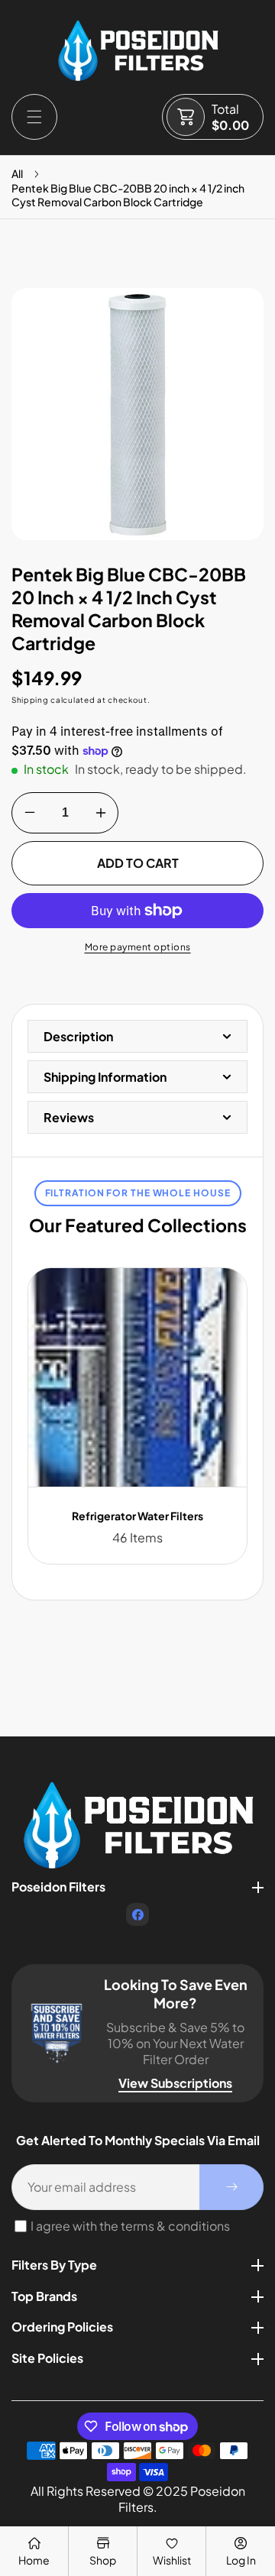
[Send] (231, 2187)
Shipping (30, 700)
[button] (34, 117)
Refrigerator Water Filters (137, 1516)
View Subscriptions (175, 2083)
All (17, 173)
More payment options (138, 947)
